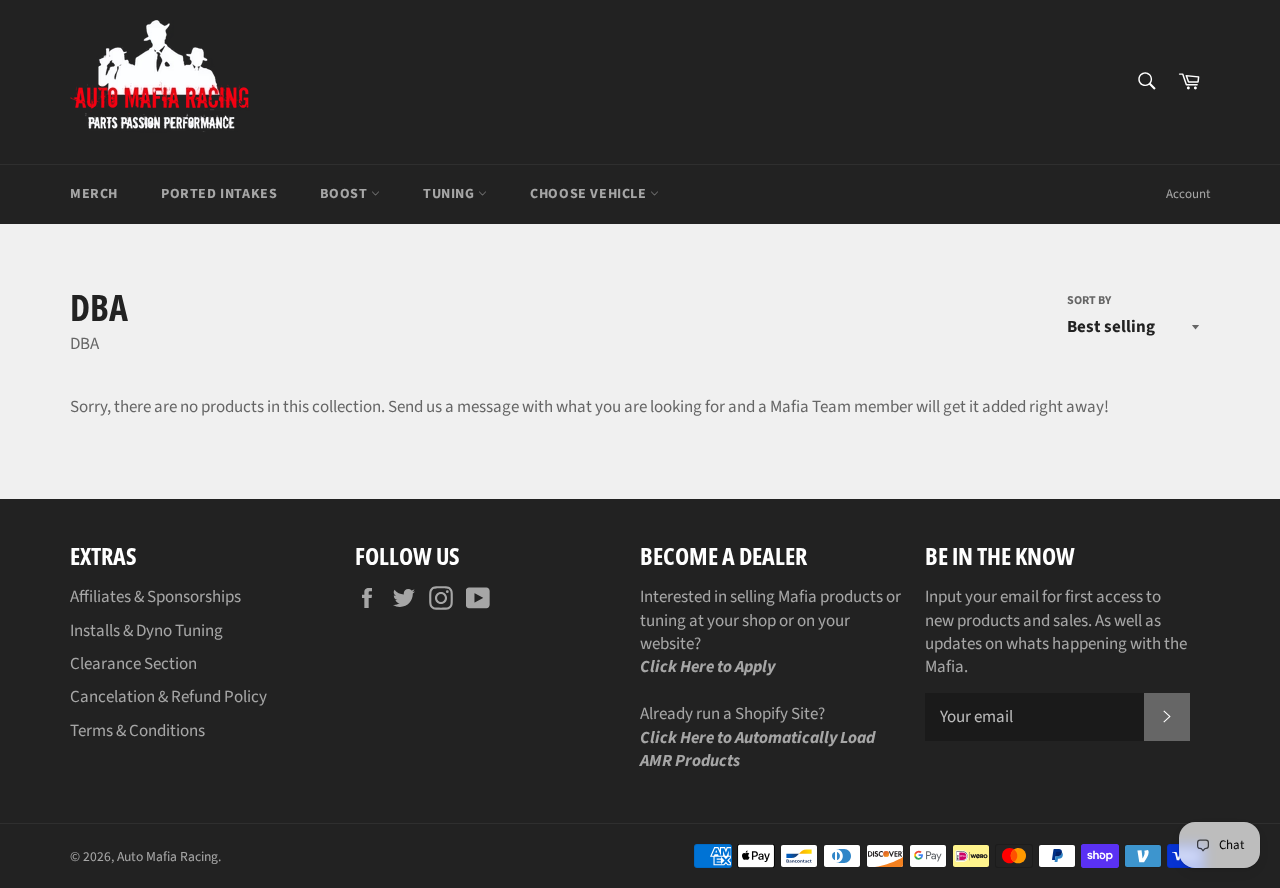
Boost (345, 194)
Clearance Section (133, 664)
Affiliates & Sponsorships (155, 597)
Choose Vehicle (590, 194)
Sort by (1089, 301)
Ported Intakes (219, 194)
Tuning (450, 194)
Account (1188, 194)
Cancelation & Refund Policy (168, 697)
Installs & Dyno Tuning (146, 631)
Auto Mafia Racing (167, 856)
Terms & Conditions (137, 731)
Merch (94, 194)
